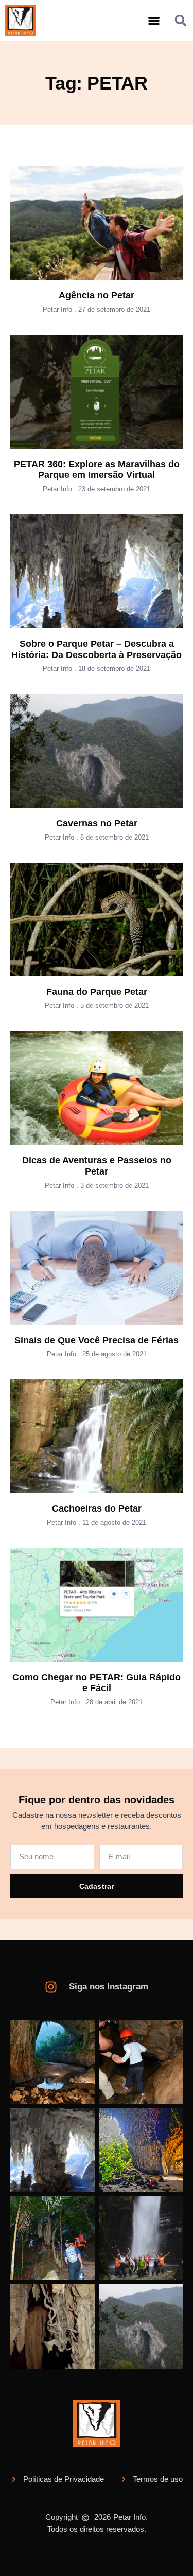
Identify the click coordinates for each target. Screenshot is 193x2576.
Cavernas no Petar (97, 823)
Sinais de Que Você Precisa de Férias (97, 1340)
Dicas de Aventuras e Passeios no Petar (97, 1166)
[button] (154, 21)
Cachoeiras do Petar (97, 1508)
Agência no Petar (97, 295)
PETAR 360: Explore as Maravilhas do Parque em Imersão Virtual (97, 470)
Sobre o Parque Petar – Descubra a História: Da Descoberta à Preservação (97, 649)
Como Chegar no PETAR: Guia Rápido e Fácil (97, 1683)
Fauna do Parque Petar (97, 992)
